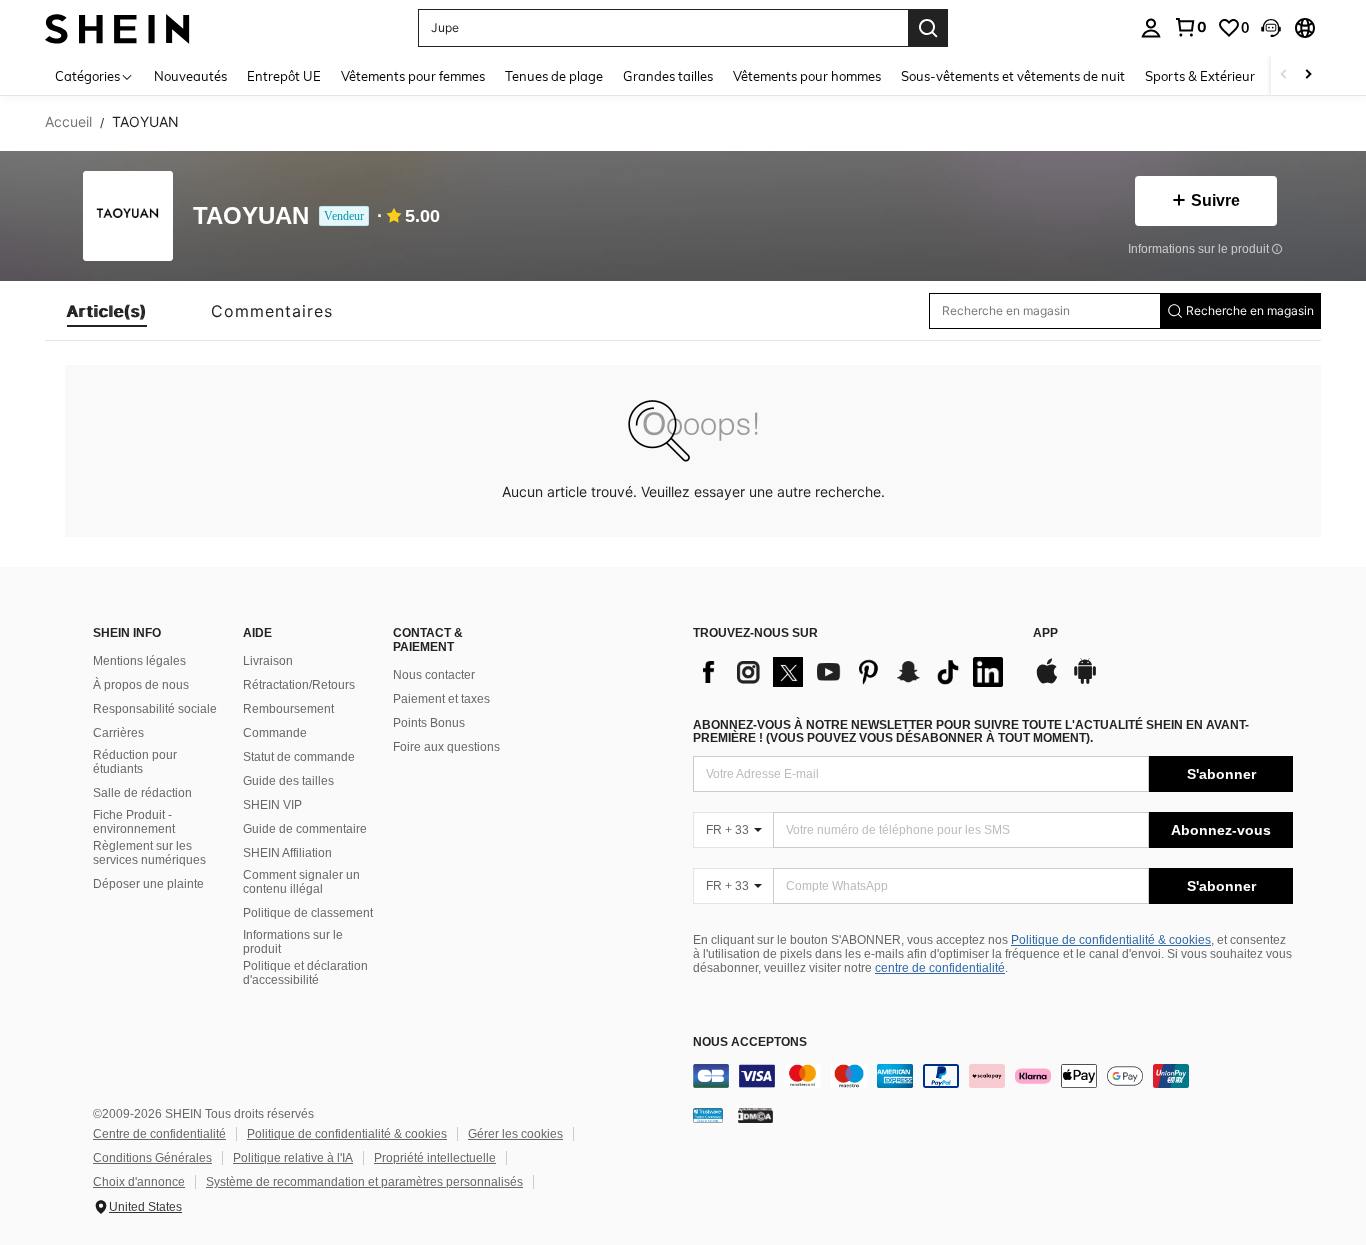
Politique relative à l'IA (293, 1158)
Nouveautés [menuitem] (190, 76)
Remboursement (288, 709)
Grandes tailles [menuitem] (668, 76)
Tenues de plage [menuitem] (554, 76)
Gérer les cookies (515, 1134)
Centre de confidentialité (159, 1134)
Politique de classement (308, 913)
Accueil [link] (68, 122)
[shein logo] (117, 27)
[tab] (107, 311)
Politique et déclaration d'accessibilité (305, 973)
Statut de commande (299, 757)
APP (1045, 633)
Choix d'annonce (139, 1182)
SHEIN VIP (272, 805)
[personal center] (1151, 28)
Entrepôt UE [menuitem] (284, 76)
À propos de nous (141, 685)
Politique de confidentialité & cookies (1111, 940)
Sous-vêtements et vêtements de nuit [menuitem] (1013, 76)
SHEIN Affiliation (287, 853)
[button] (1271, 28)
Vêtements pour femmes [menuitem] (413, 76)
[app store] (1047, 681)
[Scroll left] (1284, 75)
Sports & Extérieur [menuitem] (1200, 76)
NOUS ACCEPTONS (750, 1042)
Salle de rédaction (142, 793)
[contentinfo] (993, 1076)
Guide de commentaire (305, 829)
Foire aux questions (446, 747)
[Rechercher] (928, 28)
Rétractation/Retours (299, 685)
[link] (1190, 27)
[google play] (1085, 681)
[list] (853, 672)
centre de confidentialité (940, 968)
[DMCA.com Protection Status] (755, 1115)
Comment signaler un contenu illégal (301, 882)
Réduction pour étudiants (135, 762)
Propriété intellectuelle (435, 1158)
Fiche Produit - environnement (134, 822)
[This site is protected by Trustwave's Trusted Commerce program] (708, 1115)
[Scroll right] (1308, 75)
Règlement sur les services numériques (149, 853)
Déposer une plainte (148, 884)
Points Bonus (429, 723)
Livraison (268, 661)
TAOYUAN (251, 216)
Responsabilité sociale (155, 709)
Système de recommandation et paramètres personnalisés (364, 1182)
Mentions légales (139, 661)
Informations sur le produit (293, 942)
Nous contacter (434, 675)
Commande (275, 733)
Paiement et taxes (441, 699)
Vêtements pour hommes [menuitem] (807, 76)
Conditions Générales (152, 1158)
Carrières (118, 733)
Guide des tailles (288, 781)
